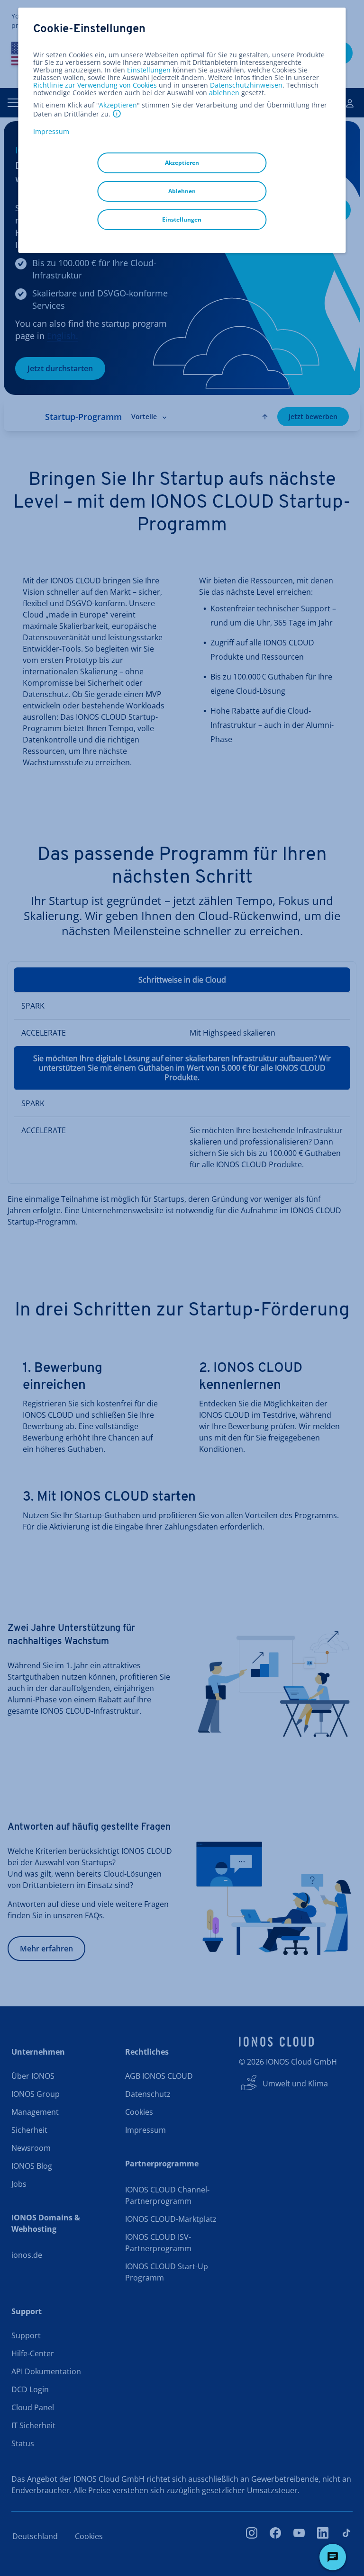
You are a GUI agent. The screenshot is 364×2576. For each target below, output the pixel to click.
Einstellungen (149, 70)
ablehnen (224, 93)
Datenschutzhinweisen (246, 85)
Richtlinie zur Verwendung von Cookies (95, 85)
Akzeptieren (118, 105)
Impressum (51, 131)
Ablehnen (182, 191)
